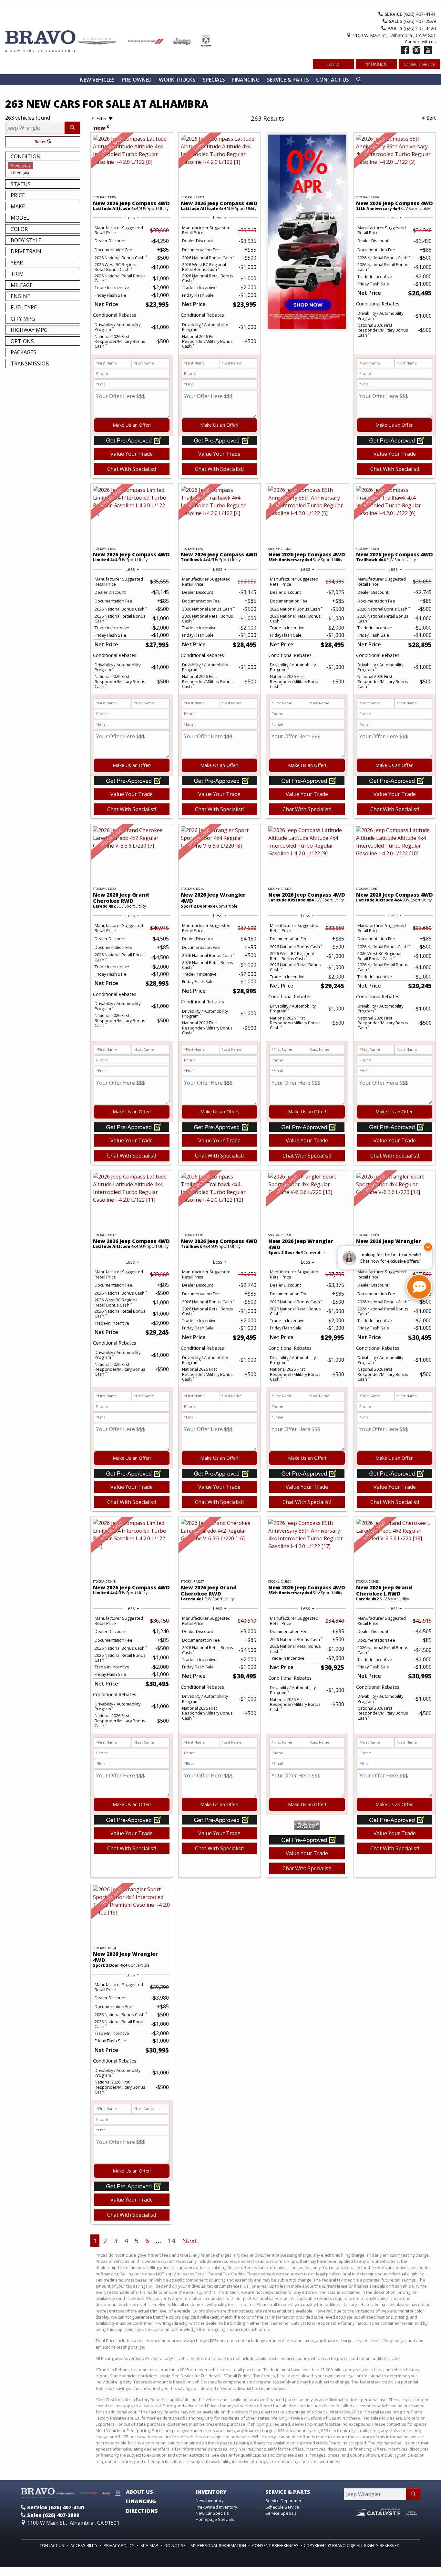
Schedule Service (420, 64)
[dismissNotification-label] (428, 1247)
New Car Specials (212, 2513)
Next (190, 2241)
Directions (142, 2511)
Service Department (285, 2501)
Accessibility (84, 2545)
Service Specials (281, 2513)
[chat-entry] (419, 1287)
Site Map (150, 2545)
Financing (141, 2501)
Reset (41, 142)
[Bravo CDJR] (108, 40)
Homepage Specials (215, 2519)
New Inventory (210, 2501)
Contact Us (52, 2545)
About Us (139, 2492)
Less (130, 218)
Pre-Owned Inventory (216, 2507)
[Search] (72, 128)
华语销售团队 (376, 64)
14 (171, 2241)
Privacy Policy (119, 2545)
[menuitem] (44, 166)
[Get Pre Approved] (132, 440)
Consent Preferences (275, 2545)
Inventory (211, 2492)
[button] (97, 80)
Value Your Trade (132, 454)
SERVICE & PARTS (288, 2492)
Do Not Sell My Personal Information (206, 2545)
